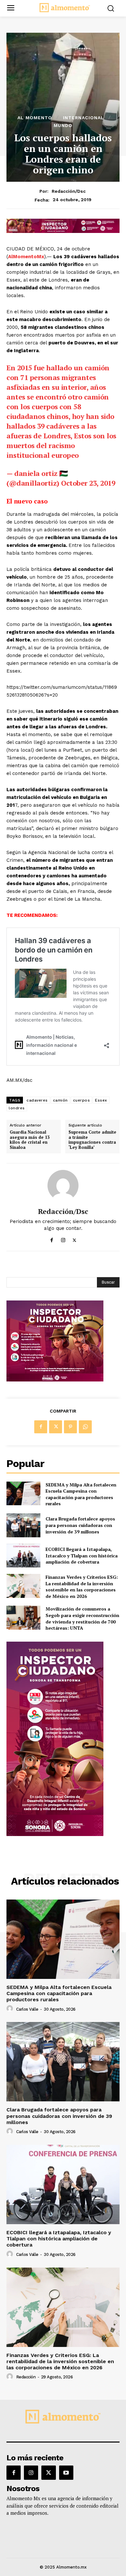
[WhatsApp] (85, 1427)
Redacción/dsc (69, 191)
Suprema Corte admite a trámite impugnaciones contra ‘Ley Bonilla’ (92, 1140)
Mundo (63, 125)
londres (17, 1108)
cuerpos (82, 1100)
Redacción (26, 2377)
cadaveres (37, 1100)
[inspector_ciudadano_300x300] (55, 1380)
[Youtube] (66, 2473)
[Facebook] (52, 1239)
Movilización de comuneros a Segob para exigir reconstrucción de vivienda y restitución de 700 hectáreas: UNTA (82, 1618)
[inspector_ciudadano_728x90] (63, 231)
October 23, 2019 (88, 483)
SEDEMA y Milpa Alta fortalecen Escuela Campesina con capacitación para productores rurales (81, 1494)
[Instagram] (63, 1239)
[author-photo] (11, 2009)
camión (60, 1100)
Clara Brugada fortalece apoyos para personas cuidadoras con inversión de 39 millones (80, 1525)
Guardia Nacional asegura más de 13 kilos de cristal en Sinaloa (30, 1140)
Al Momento (35, 118)
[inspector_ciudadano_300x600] (55, 1834)
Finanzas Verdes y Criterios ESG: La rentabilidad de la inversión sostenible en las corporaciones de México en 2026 (82, 1587)
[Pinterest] (70, 1427)
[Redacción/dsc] (63, 1185)
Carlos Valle (27, 2009)
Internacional (84, 118)
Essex (101, 1100)
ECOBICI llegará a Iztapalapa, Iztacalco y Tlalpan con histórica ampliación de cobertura (82, 1555)
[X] (74, 1239)
